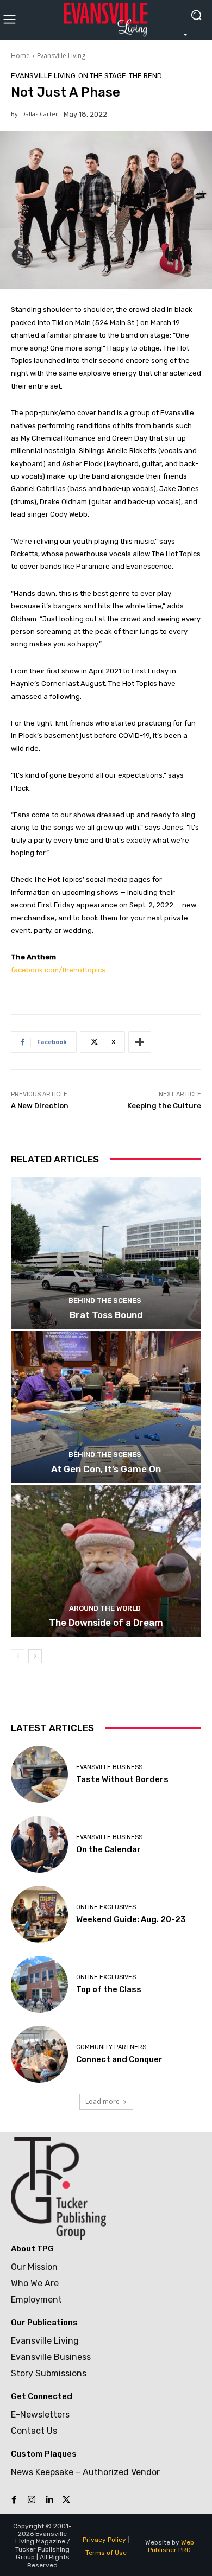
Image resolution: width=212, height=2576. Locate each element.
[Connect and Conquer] (39, 2054)
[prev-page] (18, 1656)
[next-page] (35, 1656)
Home (20, 56)
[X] (66, 2500)
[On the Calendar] (39, 1844)
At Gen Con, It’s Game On (106, 1469)
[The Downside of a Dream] (106, 1561)
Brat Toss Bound (106, 1315)
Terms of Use (106, 2553)
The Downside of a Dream (106, 1623)
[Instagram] (32, 2500)
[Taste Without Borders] (39, 1774)
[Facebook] (14, 2500)
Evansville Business (109, 1767)
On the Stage (102, 76)
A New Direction (40, 1106)
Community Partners (111, 2047)
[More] (140, 1042)
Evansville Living (61, 56)
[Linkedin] (49, 2500)
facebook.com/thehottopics (58, 970)
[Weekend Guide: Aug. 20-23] (39, 1914)
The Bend (145, 76)
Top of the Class (109, 1989)
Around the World (105, 1608)
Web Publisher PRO (171, 2546)
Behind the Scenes (105, 1300)
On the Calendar (108, 1849)
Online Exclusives (106, 1907)
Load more (102, 2101)
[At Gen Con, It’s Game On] (106, 1407)
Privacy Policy (104, 2540)
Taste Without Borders (122, 1779)
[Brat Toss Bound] (106, 1253)
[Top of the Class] (39, 1984)
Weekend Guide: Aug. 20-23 (131, 1919)
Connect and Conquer (119, 2059)
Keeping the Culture (164, 1106)
